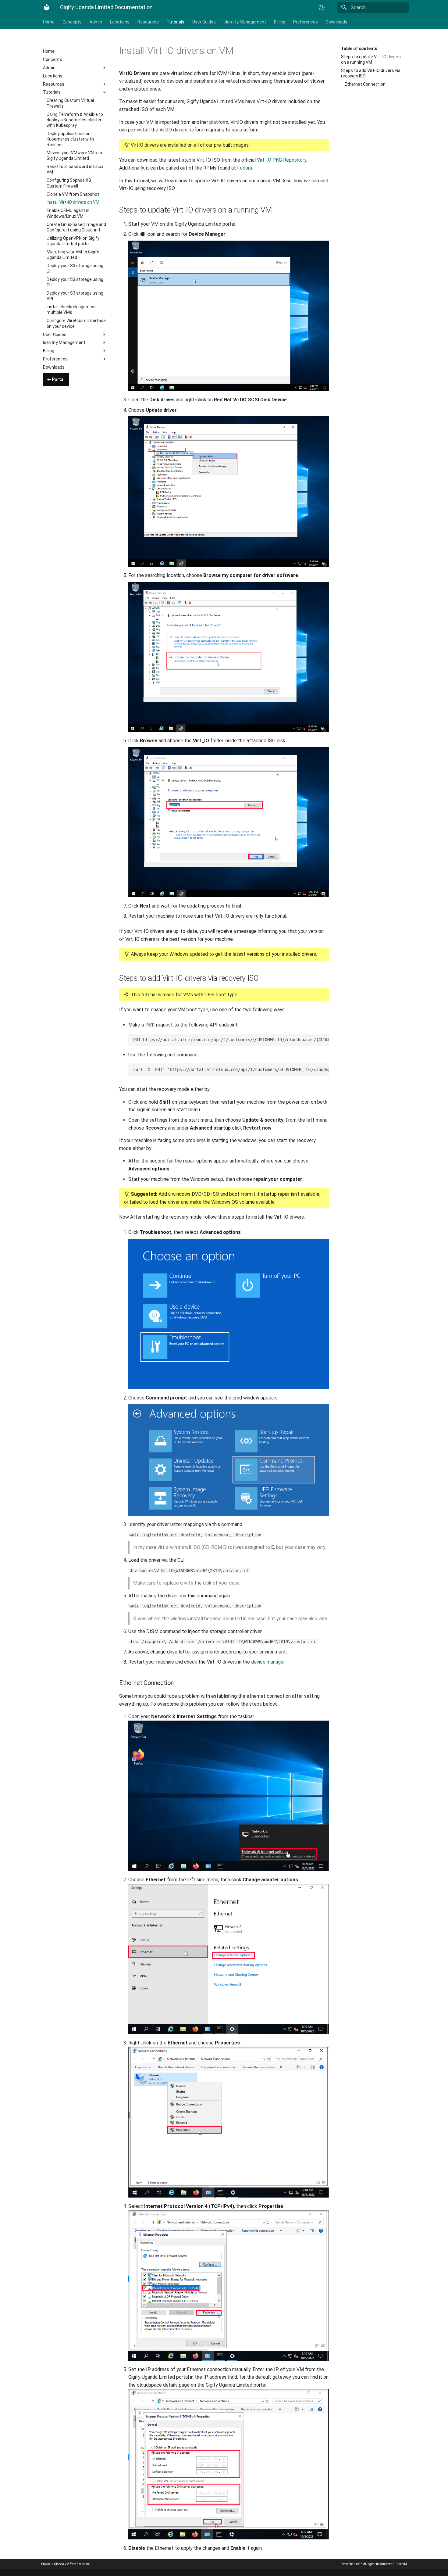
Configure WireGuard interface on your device (76, 323)
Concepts (72, 22)
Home (49, 22)
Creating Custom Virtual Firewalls (70, 103)
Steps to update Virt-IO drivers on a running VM (371, 59)
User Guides (204, 22)
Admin (96, 22)
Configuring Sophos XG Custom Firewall (69, 183)
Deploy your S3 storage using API (75, 296)
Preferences (306, 22)
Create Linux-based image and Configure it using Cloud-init (76, 227)
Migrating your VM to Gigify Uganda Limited (73, 255)
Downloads (337, 22)
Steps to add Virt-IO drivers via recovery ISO (371, 73)
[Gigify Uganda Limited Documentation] (47, 7)
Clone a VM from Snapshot (73, 194)
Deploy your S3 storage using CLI (75, 282)
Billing (280, 22)
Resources (148, 22)
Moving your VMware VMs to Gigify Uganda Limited (74, 156)
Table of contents (359, 48)
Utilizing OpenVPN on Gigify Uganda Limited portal (73, 241)
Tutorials (176, 22)
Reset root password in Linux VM (75, 169)
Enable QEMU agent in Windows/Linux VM (68, 213)
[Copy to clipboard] (323, 1040)
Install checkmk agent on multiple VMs (71, 310)
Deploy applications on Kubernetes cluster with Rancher (70, 139)
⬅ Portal (56, 379)
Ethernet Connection (365, 84)
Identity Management (245, 22)
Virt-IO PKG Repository (282, 160)
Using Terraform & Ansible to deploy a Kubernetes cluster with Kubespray (75, 120)
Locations (120, 22)
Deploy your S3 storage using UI (75, 268)
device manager (268, 1662)
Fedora (245, 168)
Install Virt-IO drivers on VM (73, 202)
